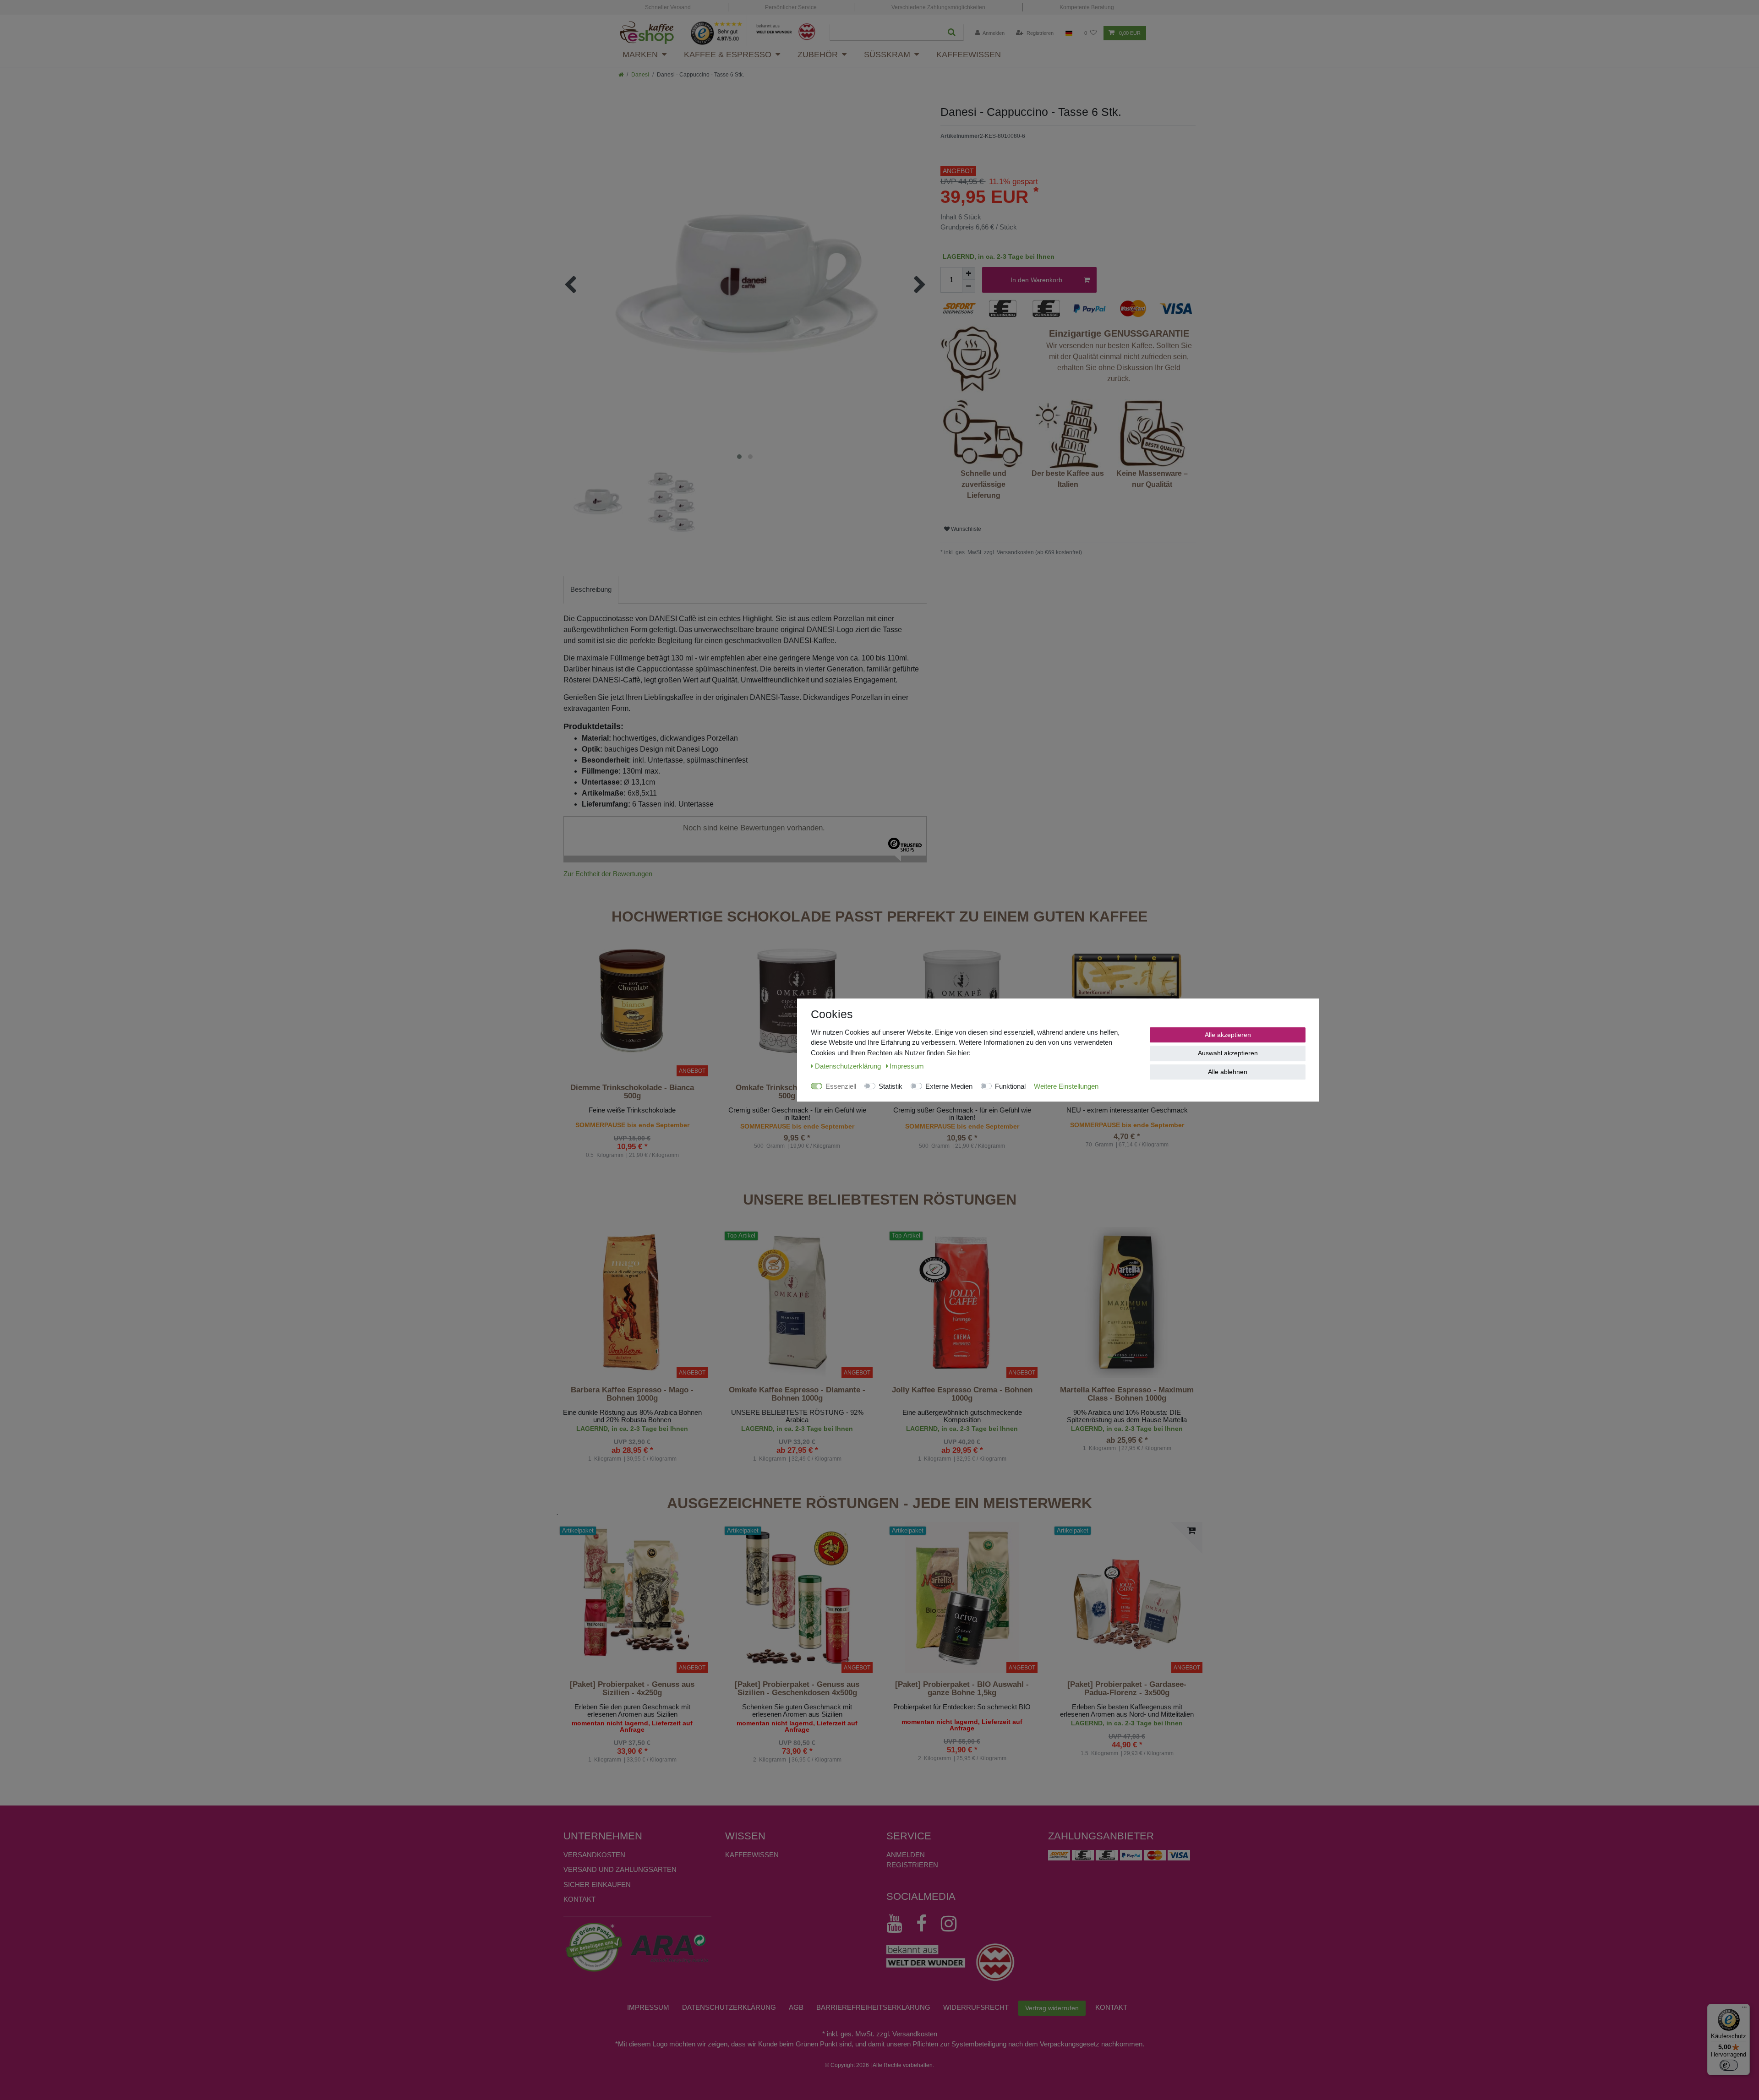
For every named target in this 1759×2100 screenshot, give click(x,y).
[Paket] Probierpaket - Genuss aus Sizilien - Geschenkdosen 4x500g (797, 1689)
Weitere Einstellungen (1066, 1086)
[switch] (1729, 2065)
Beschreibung (591, 589)
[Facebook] (926, 1924)
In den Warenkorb (1036, 280)
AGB (796, 2007)
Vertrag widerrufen (1052, 2008)
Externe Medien (949, 1086)
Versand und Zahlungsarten (620, 1869)
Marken (640, 55)
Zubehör (818, 55)
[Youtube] (899, 1924)
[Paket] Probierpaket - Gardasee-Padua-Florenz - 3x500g (1127, 1689)
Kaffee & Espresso (728, 55)
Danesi (640, 75)
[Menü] (1744, 2009)
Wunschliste (965, 529)
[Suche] (952, 32)
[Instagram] (953, 1924)
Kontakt (579, 1899)
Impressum (648, 2007)
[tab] (591, 590)
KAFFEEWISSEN (752, 1855)
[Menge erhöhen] (969, 273)
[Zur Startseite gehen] (621, 75)
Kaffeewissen (969, 55)
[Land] (1069, 33)
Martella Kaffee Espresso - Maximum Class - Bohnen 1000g (1127, 1394)
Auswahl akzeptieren (1228, 1053)
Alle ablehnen (1228, 1072)
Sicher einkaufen (597, 1885)
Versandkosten (594, 1855)
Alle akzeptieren (1228, 1035)
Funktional (1010, 1086)
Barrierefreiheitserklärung (873, 2007)
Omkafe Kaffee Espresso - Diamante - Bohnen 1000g (797, 1394)
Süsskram (887, 55)
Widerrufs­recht (976, 2007)
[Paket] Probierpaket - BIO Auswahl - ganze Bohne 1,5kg (962, 1689)
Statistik (890, 1086)
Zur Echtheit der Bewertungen (608, 874)
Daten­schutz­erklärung (729, 2007)
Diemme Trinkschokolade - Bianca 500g (632, 1092)
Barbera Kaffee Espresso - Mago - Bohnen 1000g (632, 1394)
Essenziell (841, 1086)
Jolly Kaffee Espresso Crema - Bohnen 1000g (962, 1394)
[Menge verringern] (969, 286)
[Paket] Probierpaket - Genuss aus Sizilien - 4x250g (632, 1689)
